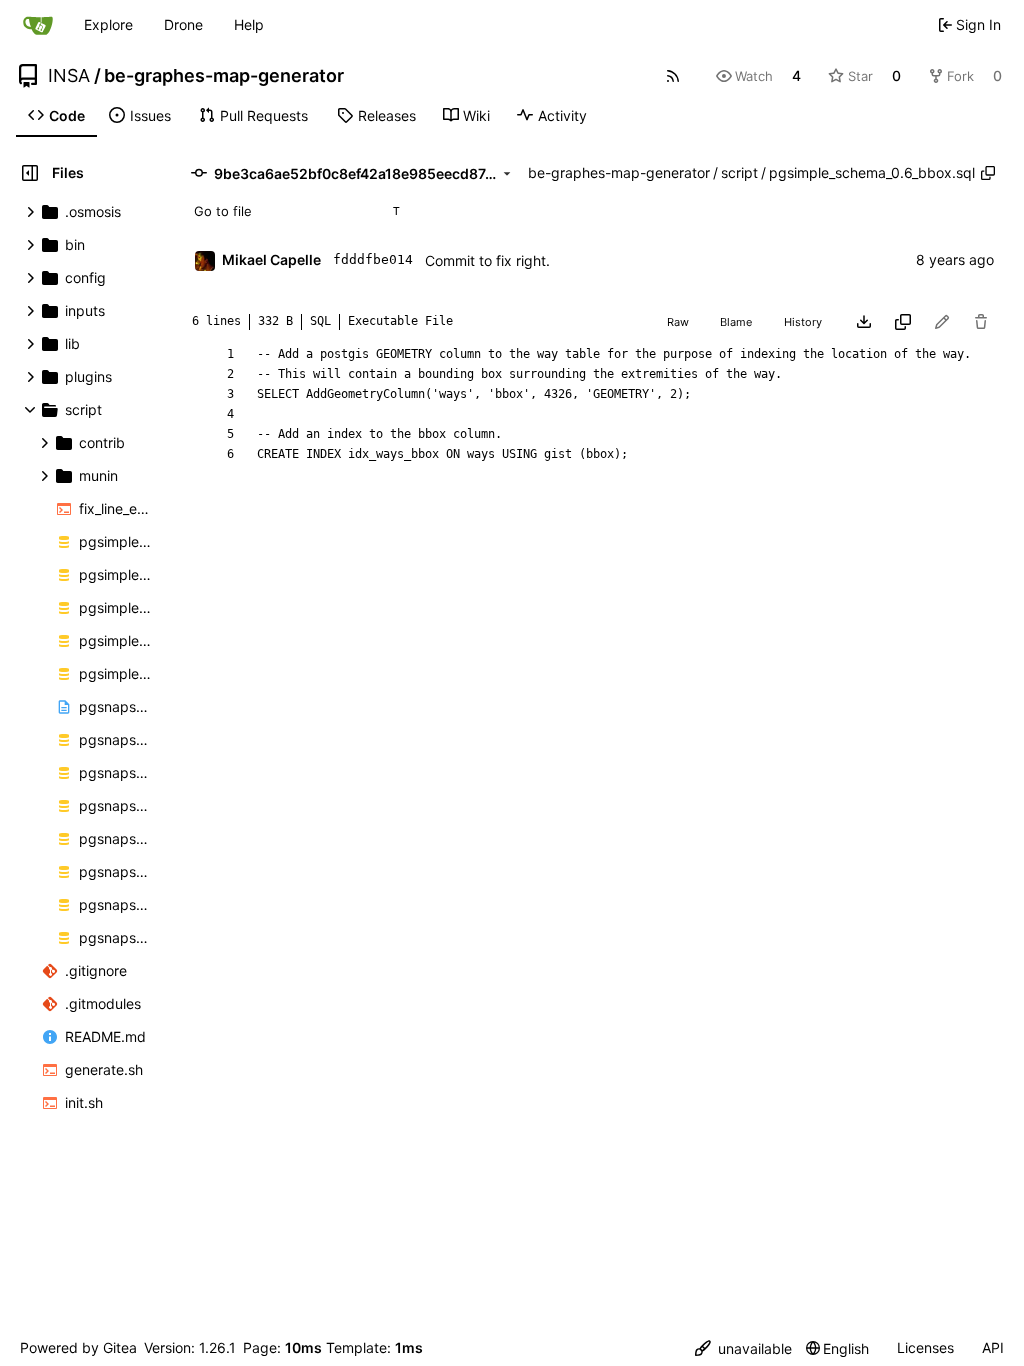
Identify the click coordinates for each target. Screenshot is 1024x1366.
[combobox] (296, 211)
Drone (183, 24)
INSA (69, 76)
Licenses (925, 1347)
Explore (108, 24)
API (993, 1347)
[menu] (743, 1348)
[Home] (38, 25)
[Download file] (864, 322)
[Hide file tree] (30, 173)
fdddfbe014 (373, 259)
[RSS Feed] (673, 76)
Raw (678, 322)
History (803, 322)
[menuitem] (56, 116)
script (739, 172)
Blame (736, 322)
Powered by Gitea (78, 1347)
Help (249, 24)
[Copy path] (988, 173)
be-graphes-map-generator (224, 76)
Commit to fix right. (487, 260)
